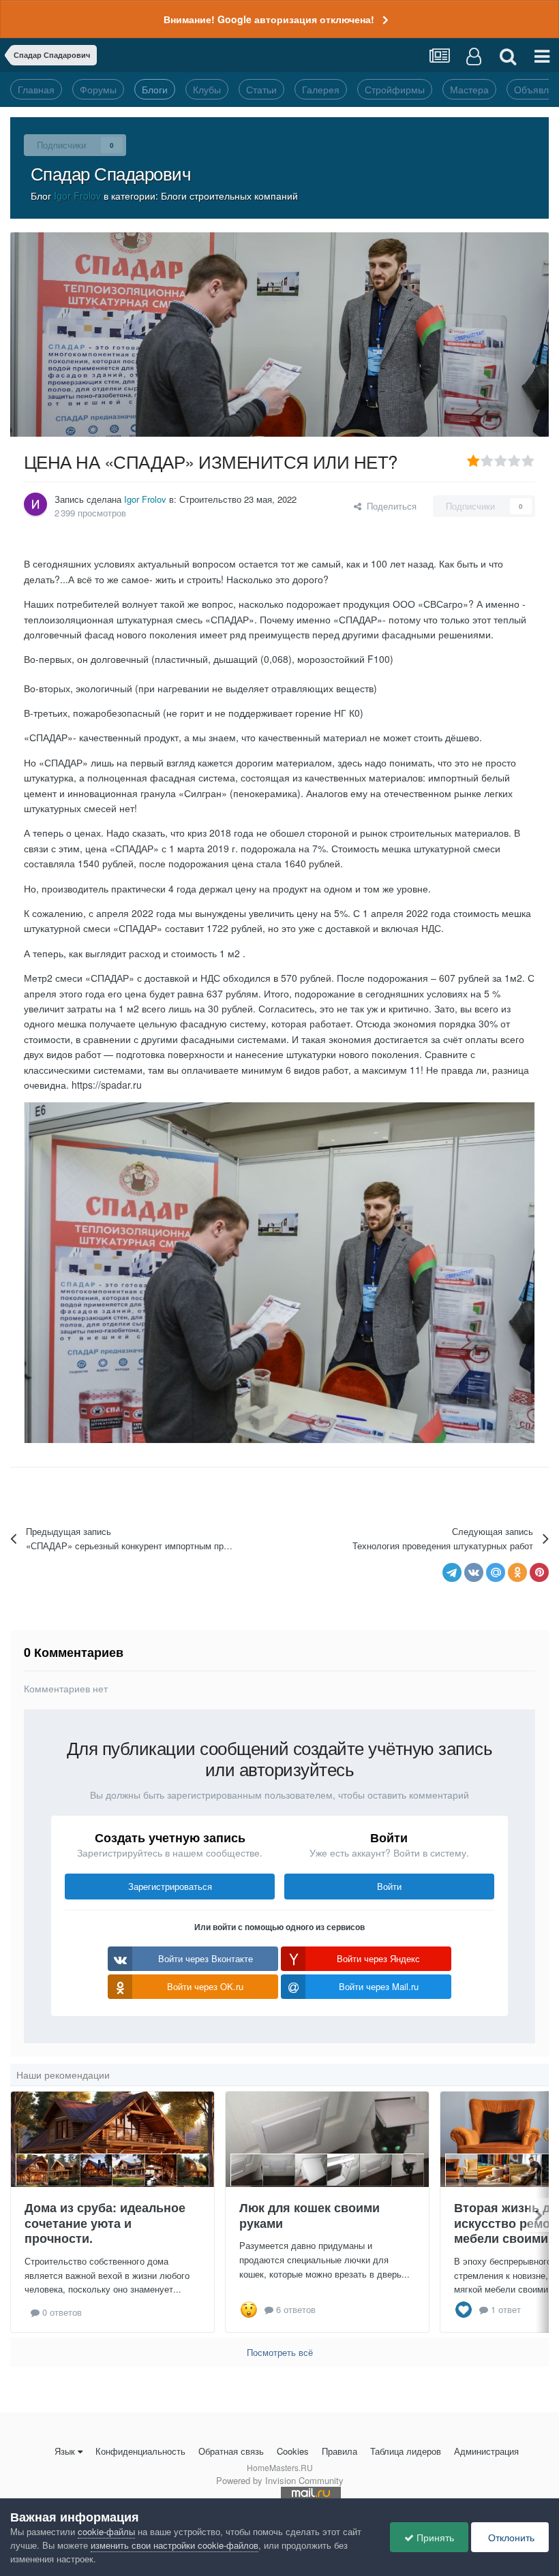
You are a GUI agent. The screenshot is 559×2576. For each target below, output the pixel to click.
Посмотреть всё (280, 2352)
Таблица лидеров (406, 2451)
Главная (36, 89)
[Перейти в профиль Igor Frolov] (35, 504)
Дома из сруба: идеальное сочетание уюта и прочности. (105, 2223)
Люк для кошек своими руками (309, 2215)
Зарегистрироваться (170, 1886)
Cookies (293, 2451)
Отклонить (510, 2537)
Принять (434, 2537)
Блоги (155, 89)
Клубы (207, 89)
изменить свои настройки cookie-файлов (175, 2545)
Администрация (486, 2451)
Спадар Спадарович (111, 173)
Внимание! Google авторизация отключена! (269, 19)
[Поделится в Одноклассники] (517, 1572)
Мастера (469, 89)
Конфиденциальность (140, 2451)
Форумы (98, 89)
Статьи (261, 89)
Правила (339, 2451)
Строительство (210, 499)
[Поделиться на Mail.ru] (496, 1572)
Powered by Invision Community (280, 2480)
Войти (389, 1886)
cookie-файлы (106, 2531)
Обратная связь (231, 2451)
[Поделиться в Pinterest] (539, 1572)
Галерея (321, 89)
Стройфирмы (395, 89)
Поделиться (389, 506)
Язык (65, 2451)
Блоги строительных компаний (229, 196)
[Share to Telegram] (452, 1572)
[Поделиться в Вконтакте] (474, 1572)
